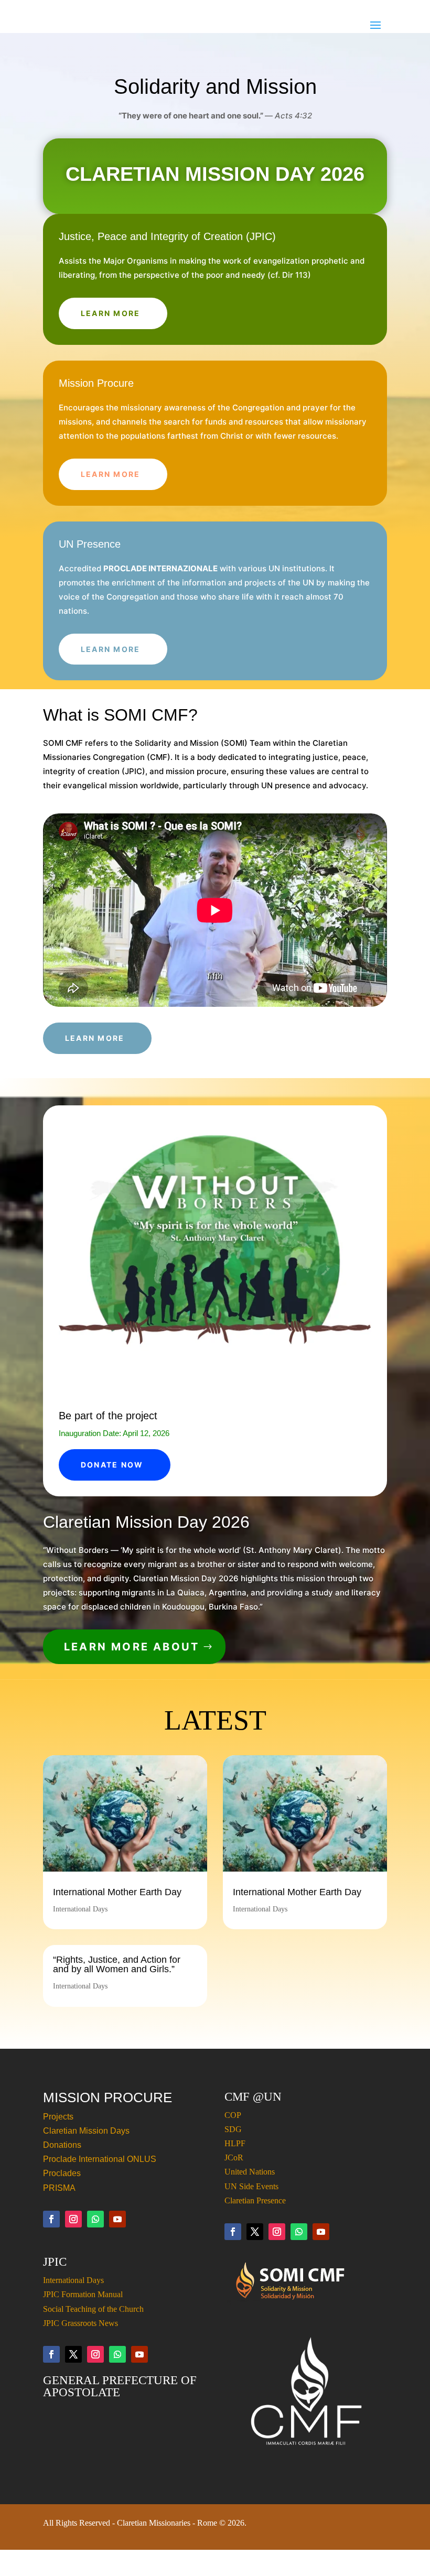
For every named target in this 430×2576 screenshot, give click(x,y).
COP (233, 2115)
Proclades (62, 2173)
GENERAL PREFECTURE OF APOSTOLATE (120, 2386)
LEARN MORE (110, 474)
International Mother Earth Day (117, 1892)
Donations (62, 2145)
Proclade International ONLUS (100, 2159)
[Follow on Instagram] (73, 2219)
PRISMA (59, 2188)
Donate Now (112, 1465)
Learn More (110, 313)
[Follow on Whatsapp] (95, 2219)
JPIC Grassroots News (80, 2323)
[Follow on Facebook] (51, 2219)
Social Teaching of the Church (93, 2309)
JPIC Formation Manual (83, 2294)
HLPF (235, 2143)
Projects (58, 2117)
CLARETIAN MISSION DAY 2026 (215, 174)
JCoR (234, 2157)
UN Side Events (251, 2186)
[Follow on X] (255, 2232)
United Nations (250, 2172)
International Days (80, 1909)
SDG (233, 2129)
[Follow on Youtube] (117, 2219)
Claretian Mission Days (86, 2131)
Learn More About (132, 1647)
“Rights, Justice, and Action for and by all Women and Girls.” (117, 1964)
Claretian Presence (255, 2200)
